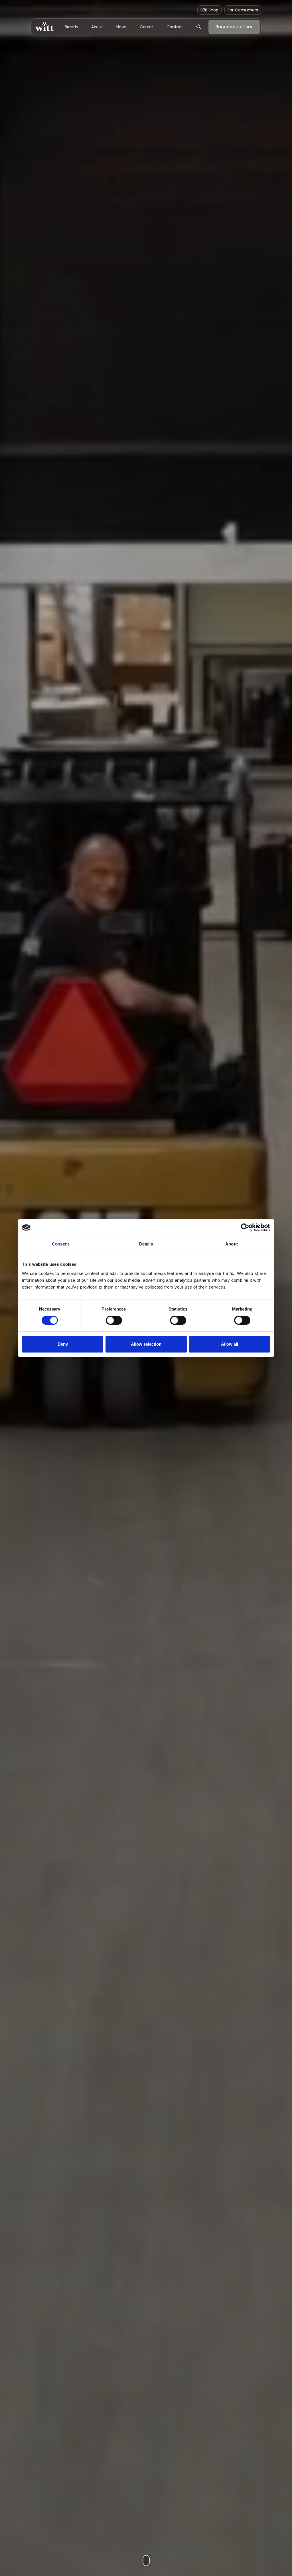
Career (146, 27)
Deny (63, 1344)
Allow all (230, 1344)
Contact (175, 27)
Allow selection (146, 1344)
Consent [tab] (60, 1244)
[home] (44, 27)
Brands (71, 27)
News (121, 27)
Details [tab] (146, 1244)
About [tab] (232, 1244)
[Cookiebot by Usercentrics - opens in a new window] (245, 1228)
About (97, 27)
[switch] (114, 1320)
